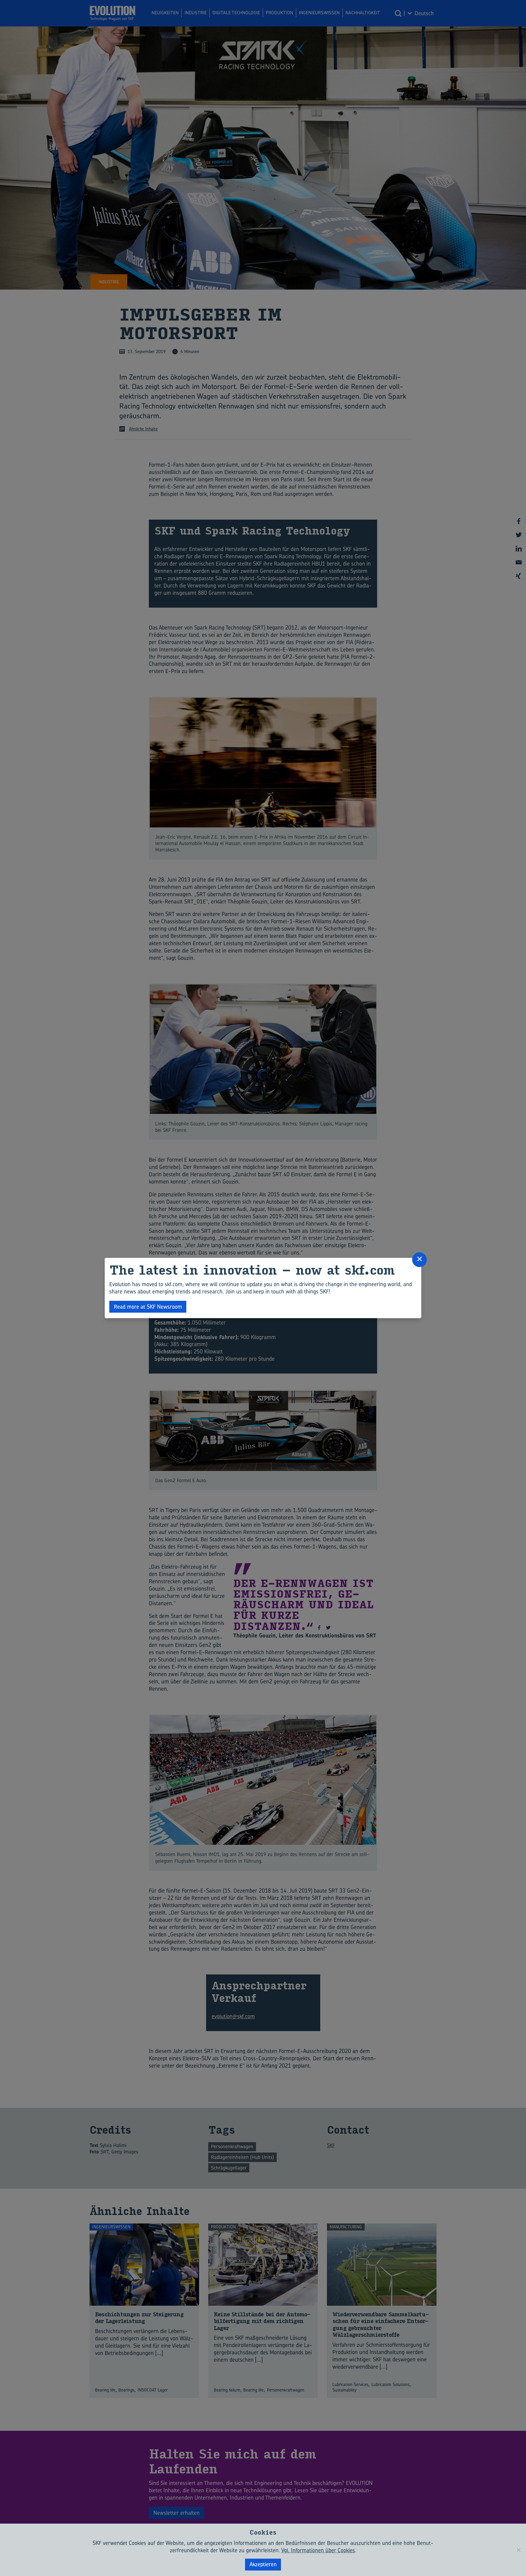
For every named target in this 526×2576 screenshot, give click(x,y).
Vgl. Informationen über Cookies (318, 2550)
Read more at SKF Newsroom (148, 1307)
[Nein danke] (518, 2550)
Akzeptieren (263, 2564)
